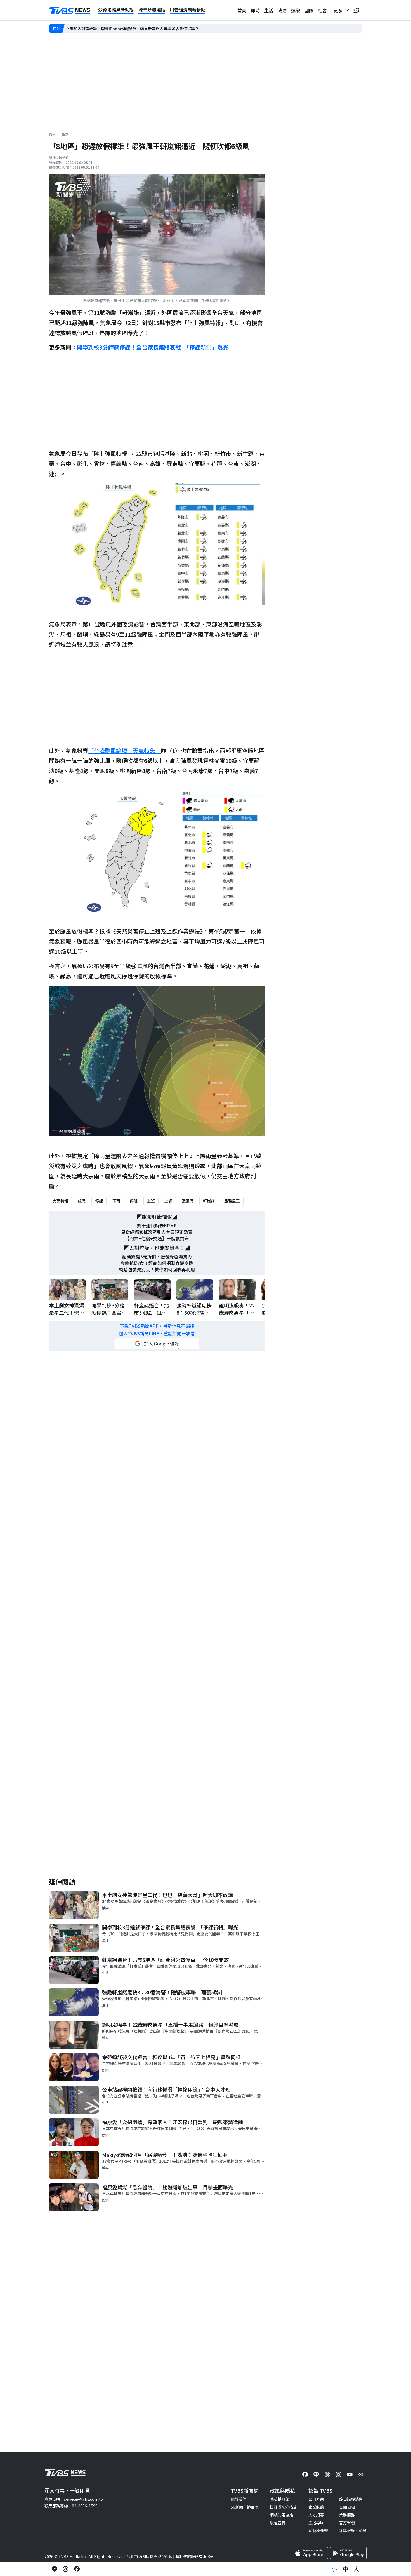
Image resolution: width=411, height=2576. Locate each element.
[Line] (316, 2474)
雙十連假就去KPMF (157, 1226)
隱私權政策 (280, 2499)
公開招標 (347, 2507)
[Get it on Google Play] (348, 2553)
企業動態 (316, 2507)
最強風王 (232, 1201)
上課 (168, 1201)
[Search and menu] (356, 10)
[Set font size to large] (356, 2569)
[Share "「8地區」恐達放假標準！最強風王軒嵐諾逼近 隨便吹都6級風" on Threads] (66, 2569)
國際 (309, 10)
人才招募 (316, 2515)
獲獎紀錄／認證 (353, 2530)
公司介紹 (316, 2499)
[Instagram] (339, 2474)
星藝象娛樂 (318, 2530)
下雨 (116, 1201)
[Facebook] (305, 2474)
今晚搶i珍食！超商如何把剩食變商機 (157, 1263)
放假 (82, 1201)
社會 (322, 10)
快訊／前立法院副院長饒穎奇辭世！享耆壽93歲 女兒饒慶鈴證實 (123, 29)
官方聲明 (347, 2523)
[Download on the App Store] (310, 2553)
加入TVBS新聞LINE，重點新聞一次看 (157, 1334)
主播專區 (316, 2523)
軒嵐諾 (209, 1201)
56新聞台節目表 (245, 2507)
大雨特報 (60, 1201)
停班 (134, 1201)
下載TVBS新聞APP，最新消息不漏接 (157, 1326)
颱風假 (188, 1201)
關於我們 (238, 2499)
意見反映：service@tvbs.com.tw (74, 2499)
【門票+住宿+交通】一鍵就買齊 (157, 1238)
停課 (99, 1201)
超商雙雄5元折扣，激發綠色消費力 (157, 1257)
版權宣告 (278, 2523)
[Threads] (327, 2474)
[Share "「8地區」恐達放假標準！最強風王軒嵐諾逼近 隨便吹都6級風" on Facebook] (77, 2569)
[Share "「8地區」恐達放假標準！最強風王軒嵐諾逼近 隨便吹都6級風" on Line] (55, 2569)
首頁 (242, 10)
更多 (339, 10)
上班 (151, 1201)
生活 (269, 10)
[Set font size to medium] (345, 2569)
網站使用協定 (282, 2515)
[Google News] (361, 2474)
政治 (282, 10)
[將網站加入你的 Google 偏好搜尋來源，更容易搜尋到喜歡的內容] (157, 1344)
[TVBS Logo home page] (70, 11)
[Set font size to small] (334, 2569)
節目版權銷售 (351, 2499)
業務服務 (347, 2515)
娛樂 (296, 10)
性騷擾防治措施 (284, 2507)
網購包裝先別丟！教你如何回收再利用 (157, 1270)
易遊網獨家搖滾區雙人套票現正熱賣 (157, 1232)
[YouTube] (350, 2474)
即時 (255, 10)
